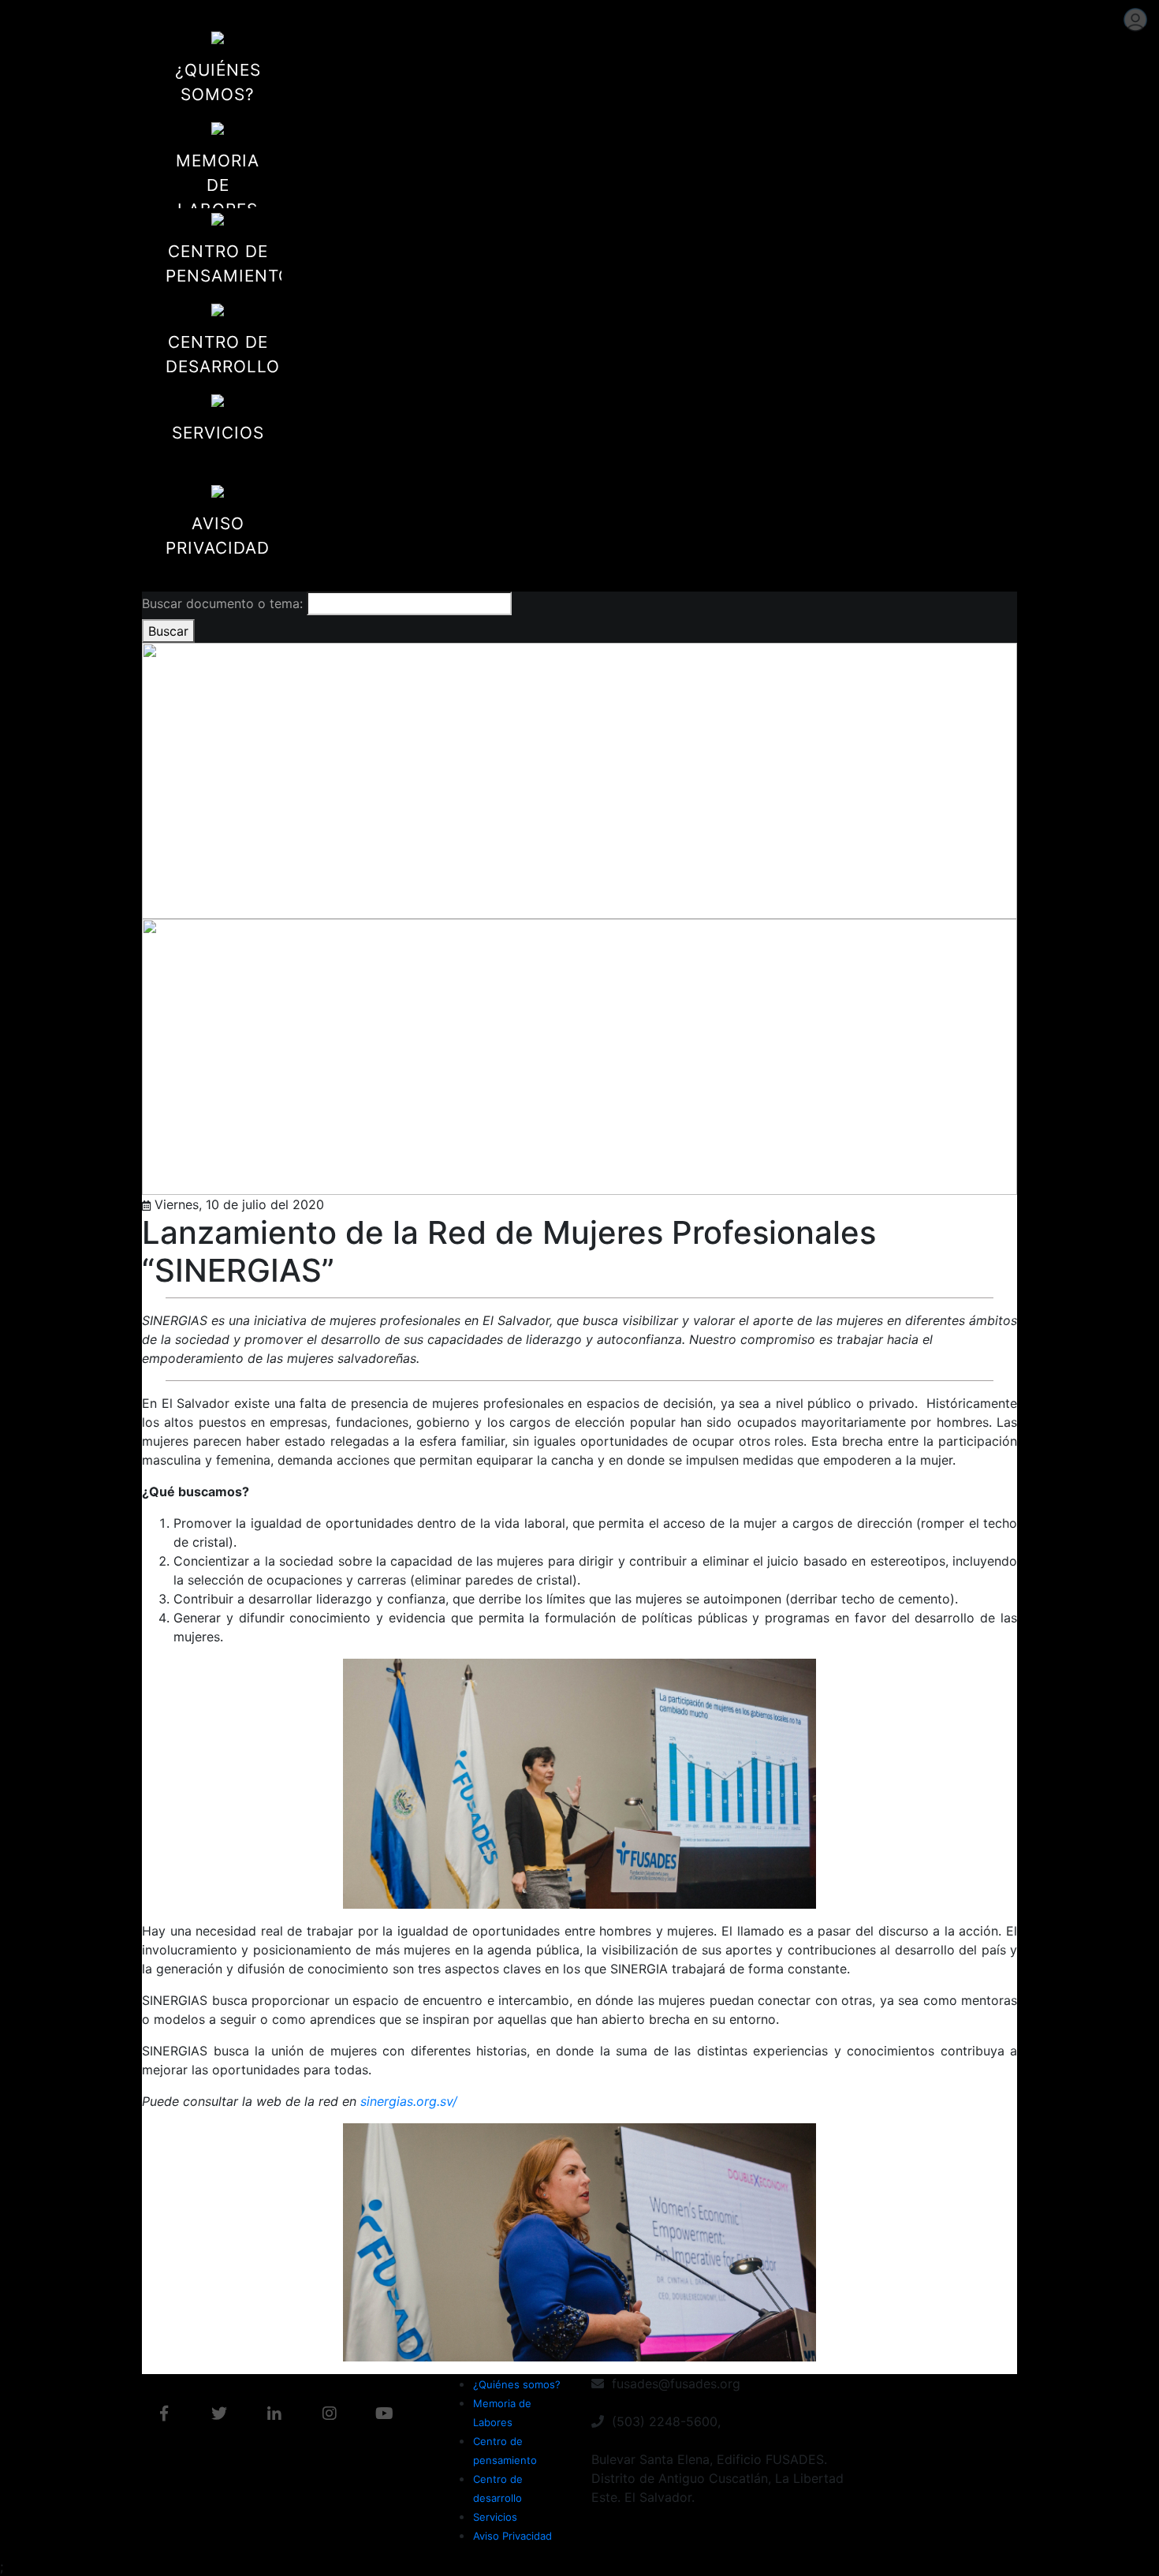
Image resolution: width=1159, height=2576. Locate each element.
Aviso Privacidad (512, 2536)
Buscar (168, 631)
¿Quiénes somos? (517, 2384)
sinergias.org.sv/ (409, 2101)
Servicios (495, 2517)
